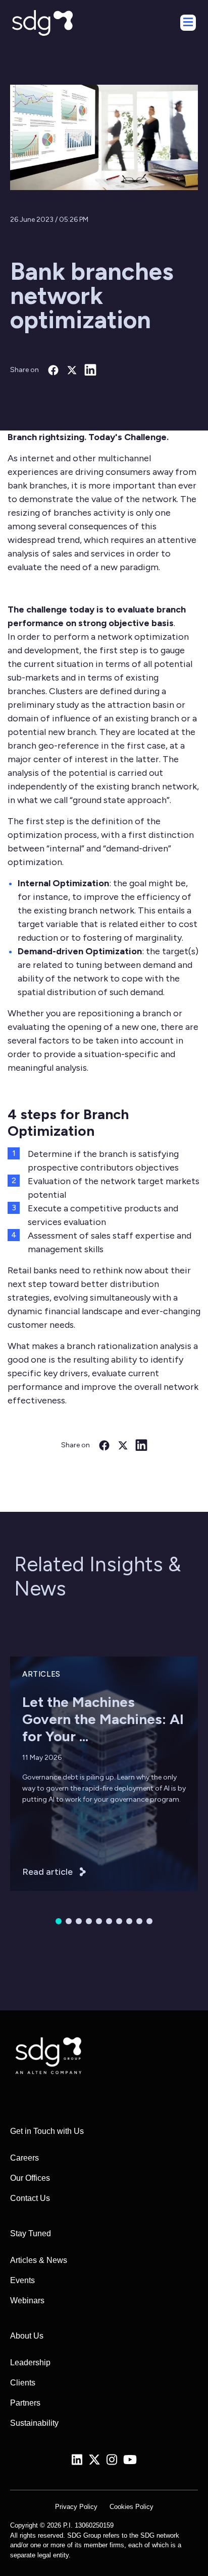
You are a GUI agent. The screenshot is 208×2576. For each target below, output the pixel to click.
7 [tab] (119, 1921)
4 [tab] (89, 1921)
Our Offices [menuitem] (30, 2178)
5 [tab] (99, 1921)
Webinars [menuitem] (27, 2301)
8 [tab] (129, 1921)
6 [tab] (109, 1921)
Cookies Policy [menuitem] (132, 2507)
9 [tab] (139, 1921)
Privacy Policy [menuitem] (76, 2507)
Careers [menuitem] (24, 2158)
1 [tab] (59, 1921)
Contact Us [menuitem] (30, 2198)
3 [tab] (79, 1921)
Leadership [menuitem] (30, 2363)
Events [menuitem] (22, 2280)
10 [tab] (149, 1921)
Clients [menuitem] (23, 2383)
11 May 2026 (42, 1758)
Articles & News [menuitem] (39, 2260)
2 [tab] (69, 1921)
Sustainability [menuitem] (34, 2423)
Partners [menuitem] (25, 2403)
